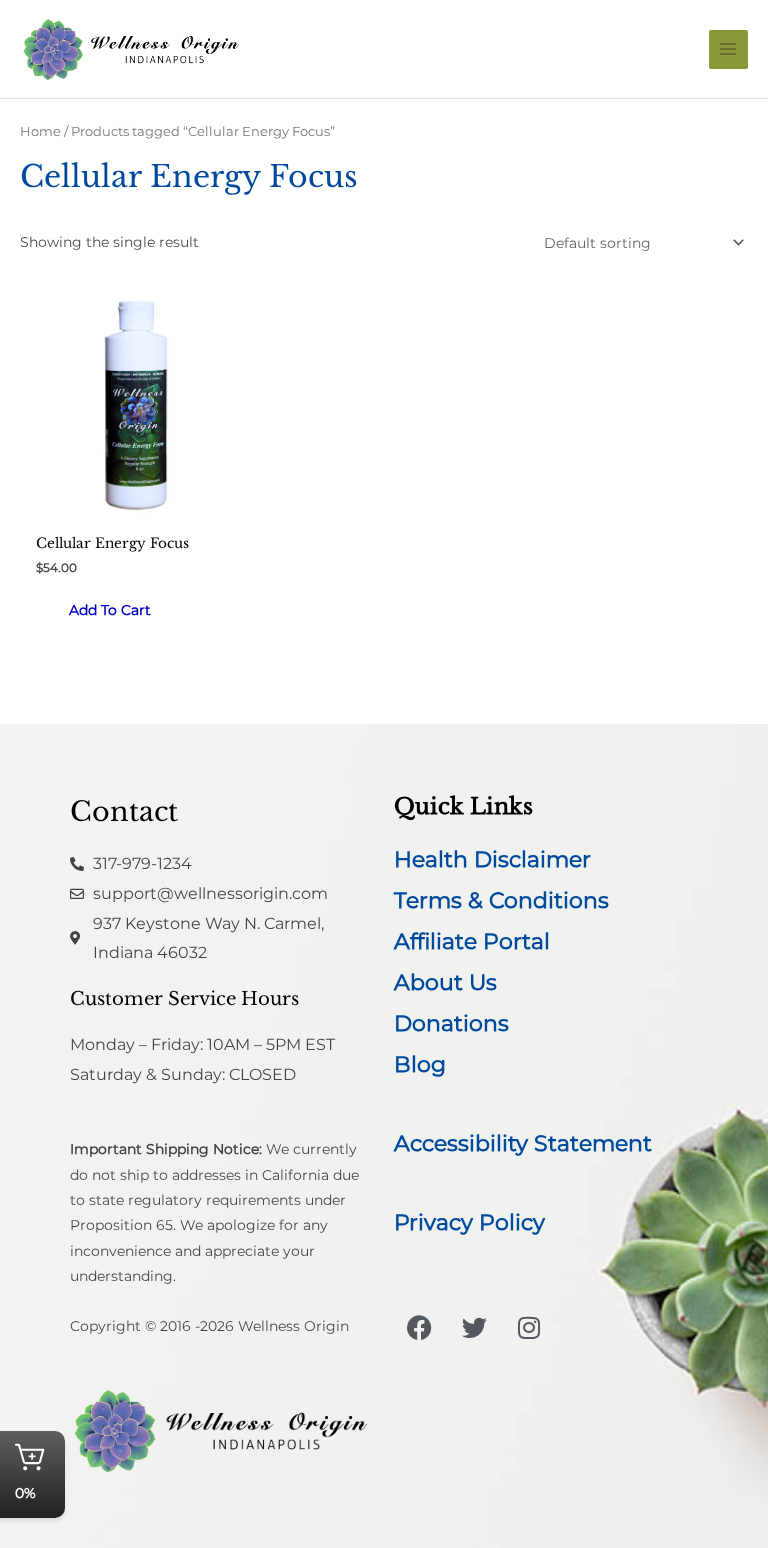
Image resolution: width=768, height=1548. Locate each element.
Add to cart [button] (110, 610)
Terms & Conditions (501, 900)
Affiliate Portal (472, 941)
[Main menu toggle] (728, 49)
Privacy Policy (469, 1222)
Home (40, 131)
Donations (451, 1023)
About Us (445, 982)
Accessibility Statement (523, 1143)
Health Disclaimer (492, 859)
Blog (420, 1064)
